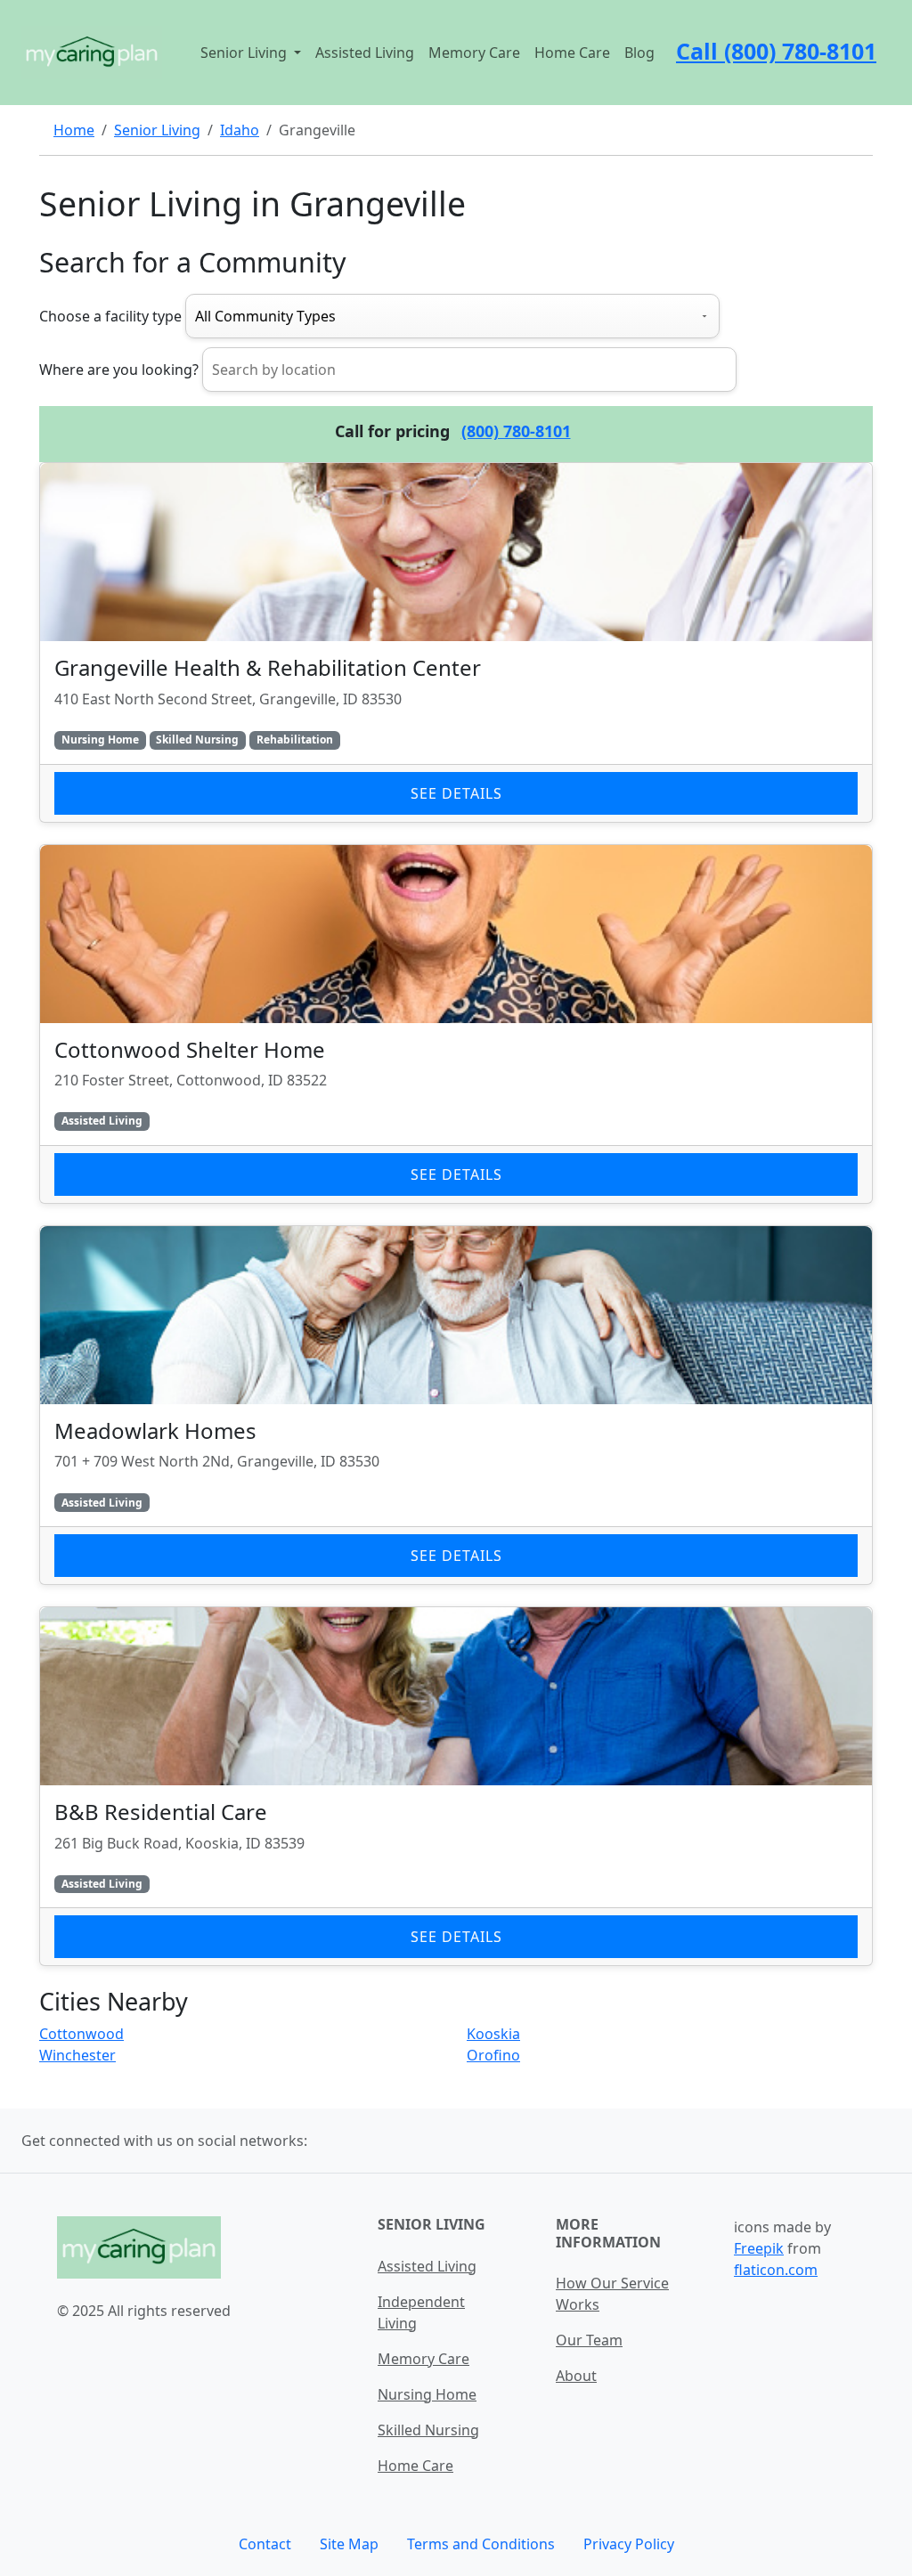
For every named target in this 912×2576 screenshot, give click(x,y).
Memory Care (474, 53)
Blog (639, 53)
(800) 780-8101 (516, 431)
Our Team (589, 2340)
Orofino (493, 2055)
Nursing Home (427, 2394)
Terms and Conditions (481, 2544)
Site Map (349, 2544)
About (576, 2376)
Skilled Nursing (428, 2430)
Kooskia (493, 2034)
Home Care (572, 53)
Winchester (77, 2055)
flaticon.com (776, 2270)
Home (74, 130)
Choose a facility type (110, 316)
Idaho (240, 130)
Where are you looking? (119, 370)
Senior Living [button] (245, 53)
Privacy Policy (629, 2544)
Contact (265, 2544)
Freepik (759, 2248)
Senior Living (157, 130)
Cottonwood (81, 2034)
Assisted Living (365, 53)
